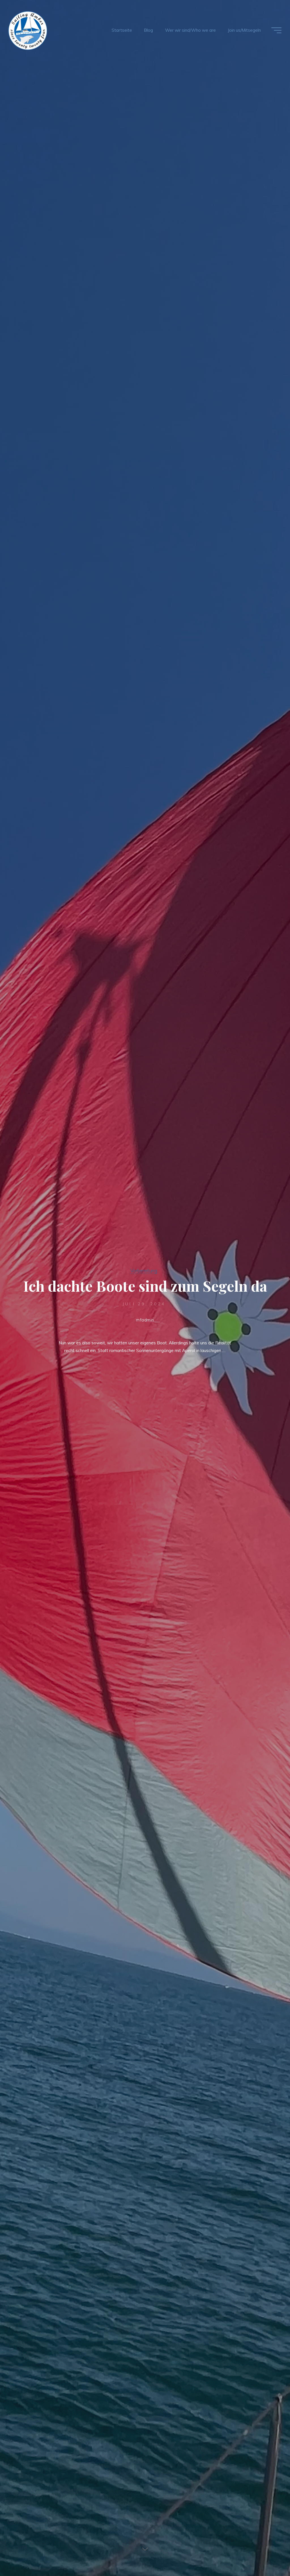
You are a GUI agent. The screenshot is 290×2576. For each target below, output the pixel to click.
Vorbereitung (144, 1271)
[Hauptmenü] (276, 30)
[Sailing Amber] (28, 30)
